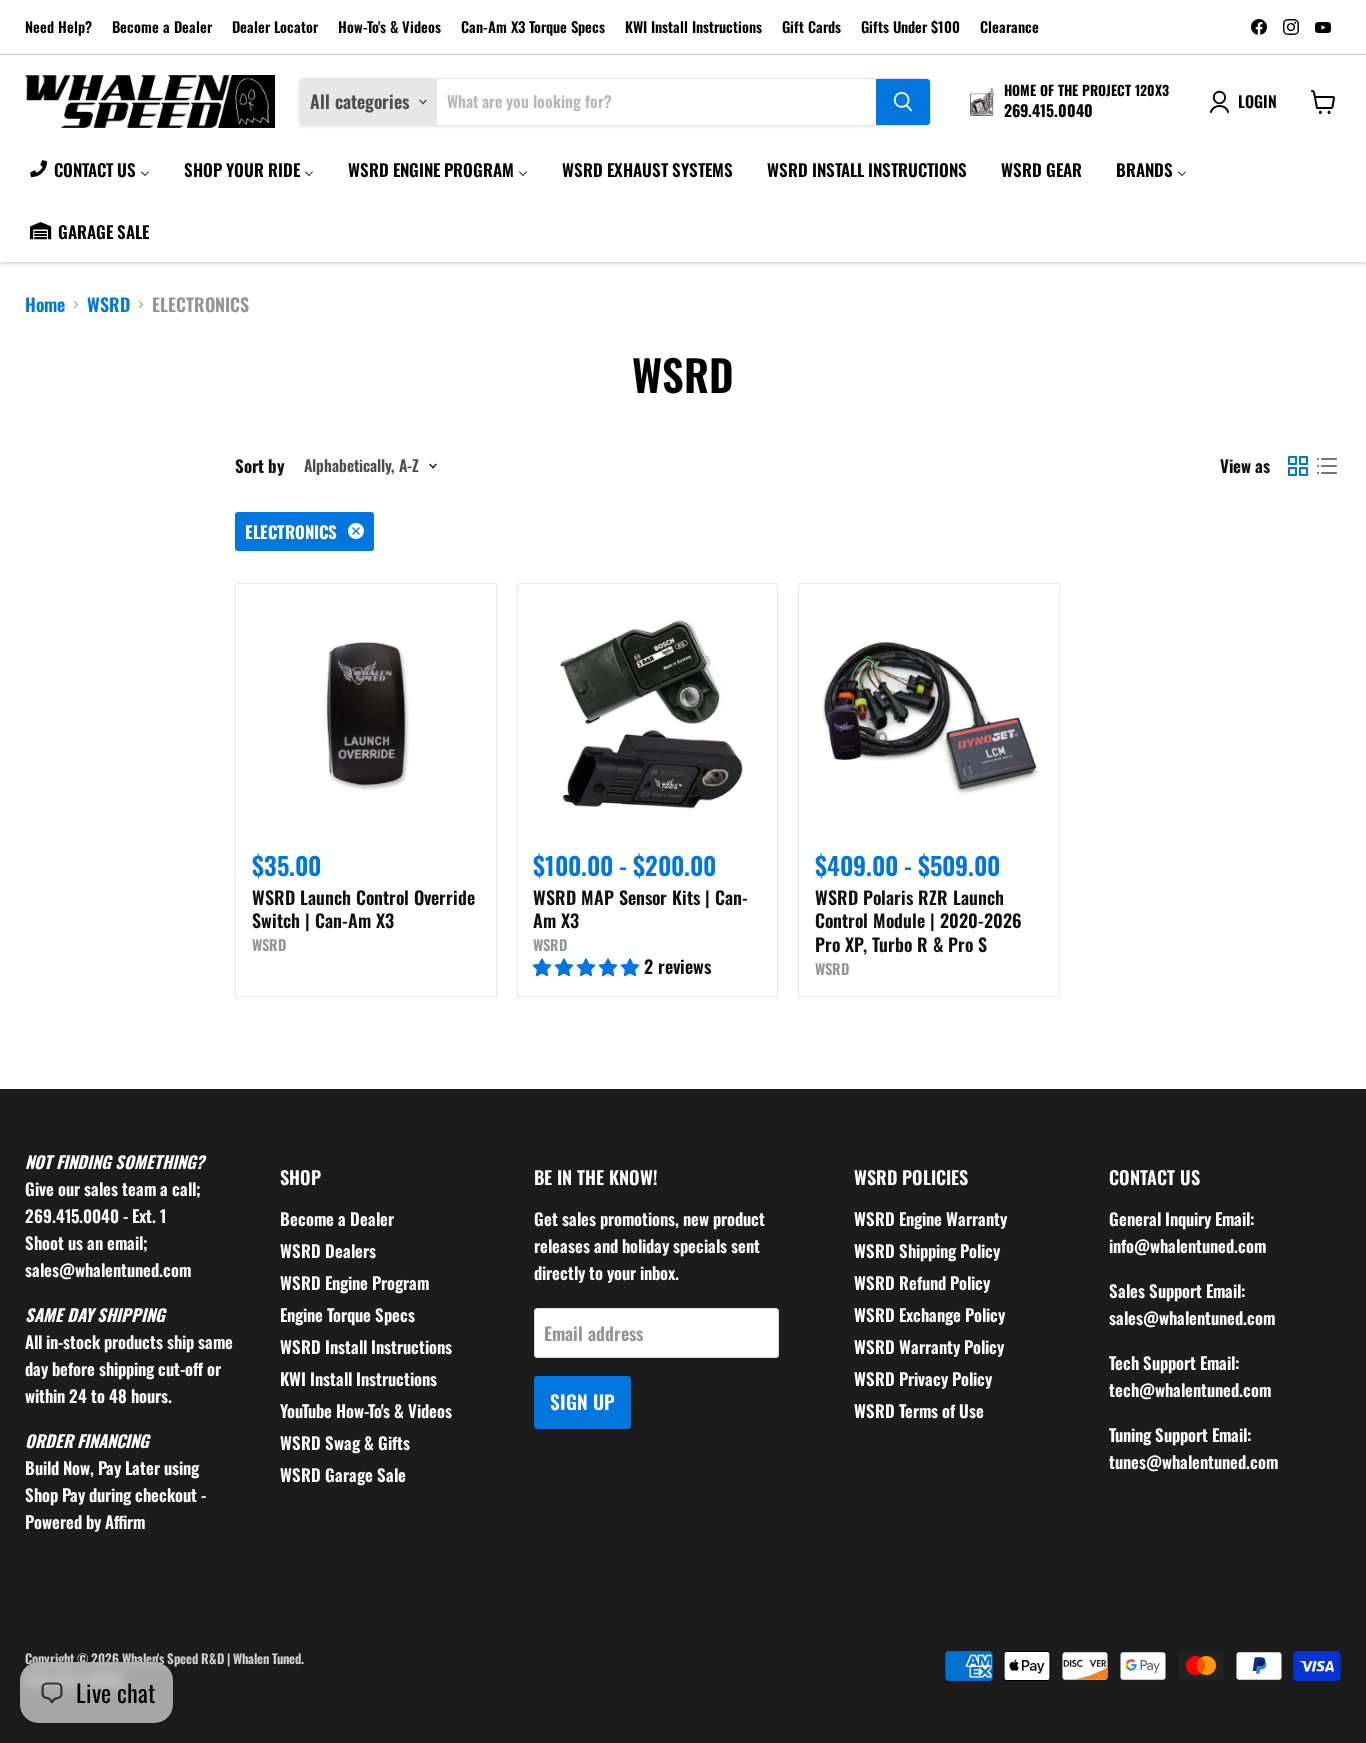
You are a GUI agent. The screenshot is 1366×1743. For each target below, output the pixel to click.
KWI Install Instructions (693, 27)
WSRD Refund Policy (922, 1282)
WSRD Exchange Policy (929, 1314)
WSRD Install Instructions (366, 1346)
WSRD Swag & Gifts (345, 1442)
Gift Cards (811, 27)
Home (45, 304)
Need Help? (58, 27)
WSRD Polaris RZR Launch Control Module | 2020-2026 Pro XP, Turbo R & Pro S (918, 920)
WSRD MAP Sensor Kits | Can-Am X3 (640, 909)
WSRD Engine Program (354, 1282)
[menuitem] (88, 169)
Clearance (1009, 27)
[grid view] (1297, 465)
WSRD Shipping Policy (927, 1250)
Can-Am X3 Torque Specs (533, 27)
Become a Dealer (162, 27)
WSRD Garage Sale (343, 1474)
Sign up (582, 1401)
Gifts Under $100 (910, 27)
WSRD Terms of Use (919, 1410)
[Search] (903, 102)
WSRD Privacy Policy (923, 1378)
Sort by (260, 465)
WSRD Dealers (328, 1250)
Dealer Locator (275, 27)
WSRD (108, 304)
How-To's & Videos (389, 27)
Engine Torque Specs (347, 1314)
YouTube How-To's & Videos (366, 1410)
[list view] (1326, 465)
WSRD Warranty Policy (929, 1346)
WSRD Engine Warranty (930, 1218)
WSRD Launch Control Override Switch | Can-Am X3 (363, 909)
